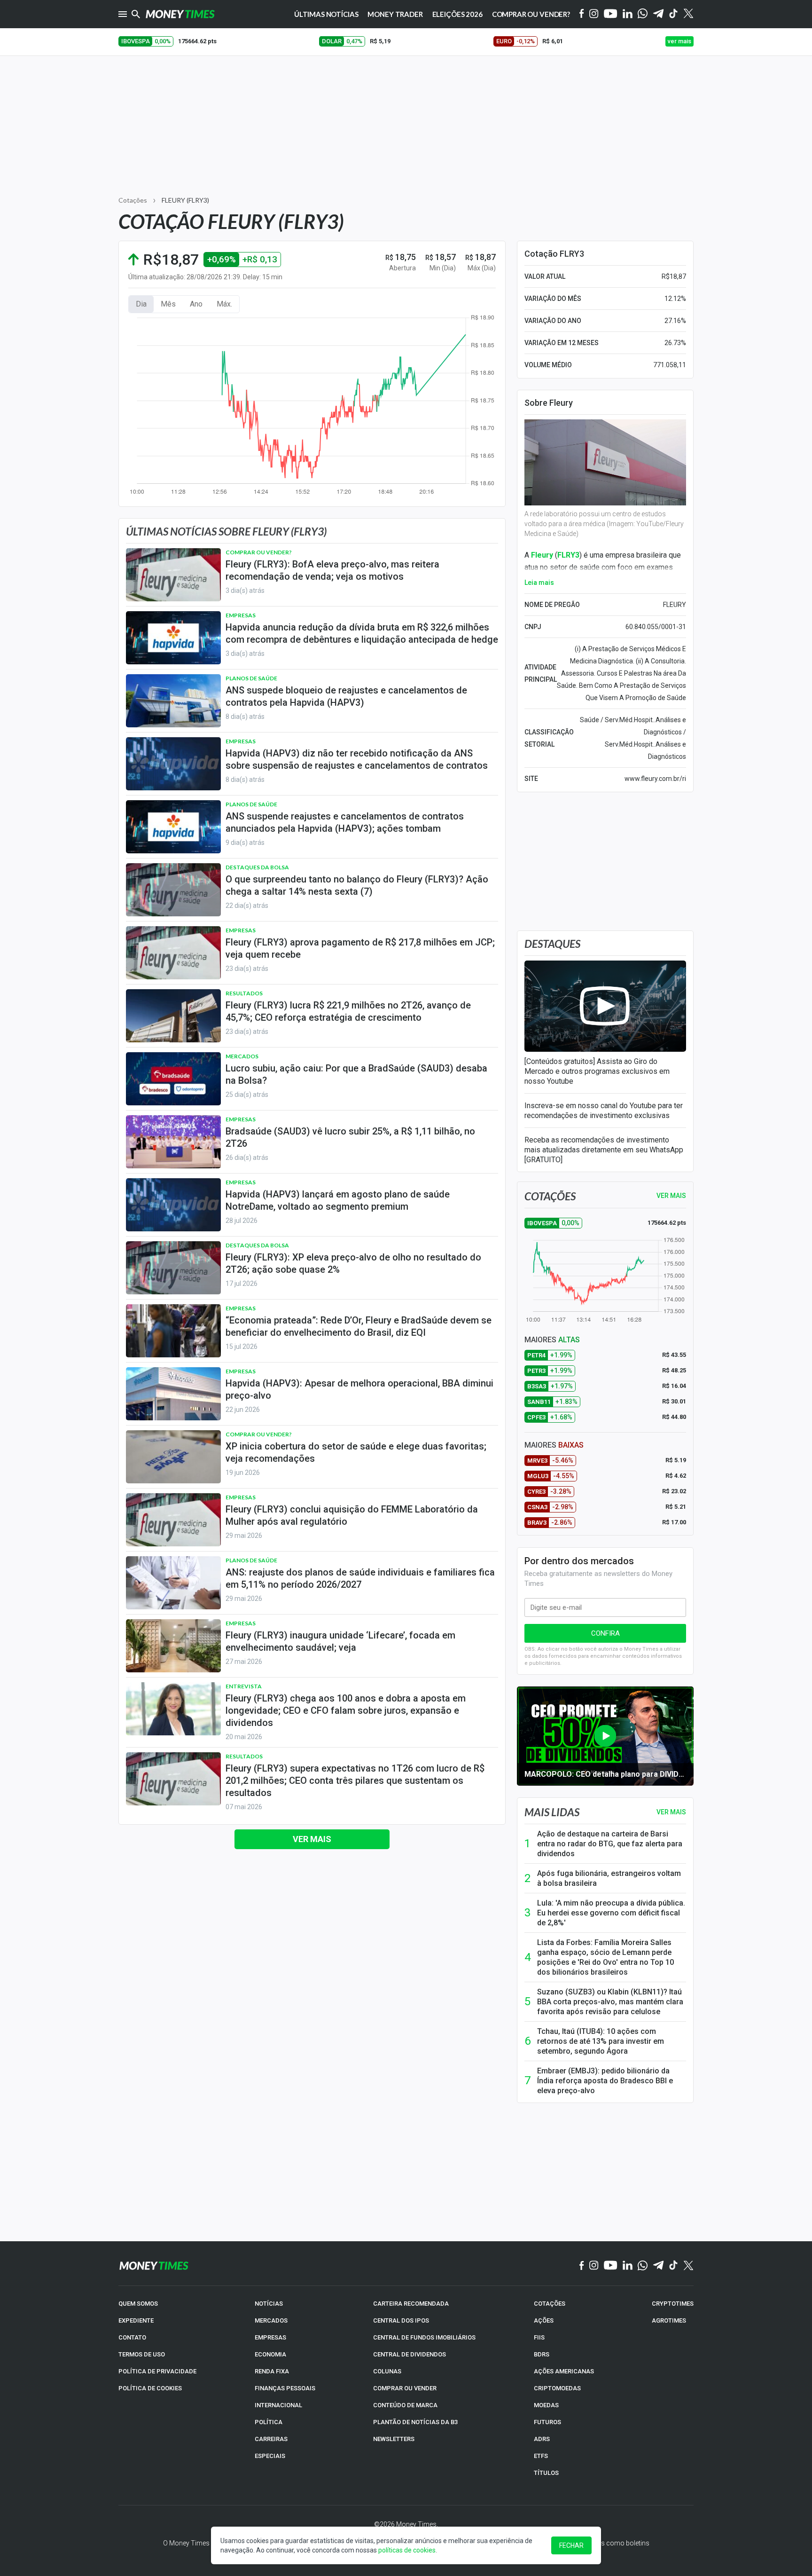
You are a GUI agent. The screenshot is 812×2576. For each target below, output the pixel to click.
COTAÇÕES (550, 2304)
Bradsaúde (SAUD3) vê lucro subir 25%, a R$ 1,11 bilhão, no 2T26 (350, 1137)
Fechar (571, 2545)
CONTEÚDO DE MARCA (405, 2405)
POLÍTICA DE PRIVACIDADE (157, 2371)
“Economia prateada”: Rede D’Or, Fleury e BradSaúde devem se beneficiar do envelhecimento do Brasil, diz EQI (359, 1326)
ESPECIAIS (270, 2456)
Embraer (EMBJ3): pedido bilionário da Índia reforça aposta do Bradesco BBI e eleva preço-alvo (605, 2081)
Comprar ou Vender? (531, 14)
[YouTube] (611, 14)
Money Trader (395, 14)
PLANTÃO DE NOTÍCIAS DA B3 (415, 2422)
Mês (168, 304)
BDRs (542, 2354)
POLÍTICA (269, 2422)
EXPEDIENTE (136, 2320)
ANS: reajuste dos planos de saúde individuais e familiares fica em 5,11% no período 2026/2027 (360, 1578)
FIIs (539, 2337)
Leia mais (539, 583)
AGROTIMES (669, 2320)
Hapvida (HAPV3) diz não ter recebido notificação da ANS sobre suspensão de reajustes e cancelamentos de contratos (357, 759)
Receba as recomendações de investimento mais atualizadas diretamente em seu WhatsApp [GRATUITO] (604, 1150)
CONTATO (132, 2337)
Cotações (133, 200)
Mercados (242, 1056)
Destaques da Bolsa (257, 867)
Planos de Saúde (251, 678)
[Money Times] (180, 14)
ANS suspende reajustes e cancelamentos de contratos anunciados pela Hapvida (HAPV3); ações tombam (345, 822)
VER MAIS (671, 1196)
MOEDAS (546, 2405)
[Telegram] (658, 14)
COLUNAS (387, 2371)
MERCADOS (271, 2320)
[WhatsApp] (643, 14)
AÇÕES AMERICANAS (564, 2371)
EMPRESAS (270, 2337)
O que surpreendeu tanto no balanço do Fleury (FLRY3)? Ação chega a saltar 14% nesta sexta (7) (357, 885)
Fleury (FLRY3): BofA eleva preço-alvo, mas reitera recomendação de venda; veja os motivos (332, 570)
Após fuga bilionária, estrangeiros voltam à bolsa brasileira (609, 1878)
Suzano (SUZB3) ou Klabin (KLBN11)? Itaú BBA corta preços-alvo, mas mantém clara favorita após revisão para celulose (610, 2002)
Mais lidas (552, 1812)
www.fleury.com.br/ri (655, 779)
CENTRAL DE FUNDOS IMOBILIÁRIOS (424, 2337)
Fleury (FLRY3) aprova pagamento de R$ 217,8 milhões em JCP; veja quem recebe (360, 948)
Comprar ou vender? (259, 552)
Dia (141, 304)
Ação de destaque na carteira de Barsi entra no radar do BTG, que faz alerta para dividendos (610, 1844)
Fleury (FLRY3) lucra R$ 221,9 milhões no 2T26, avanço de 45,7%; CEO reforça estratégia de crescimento (348, 1011)
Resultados (244, 993)
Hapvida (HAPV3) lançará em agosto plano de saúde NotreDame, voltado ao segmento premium (338, 1200)
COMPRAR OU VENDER (405, 2388)
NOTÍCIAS (269, 2304)
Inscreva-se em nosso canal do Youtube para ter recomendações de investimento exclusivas (604, 1111)
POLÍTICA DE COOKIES (150, 2388)
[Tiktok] (674, 14)
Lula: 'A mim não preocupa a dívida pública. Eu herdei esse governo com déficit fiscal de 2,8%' (611, 1913)
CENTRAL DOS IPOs (401, 2320)
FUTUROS (547, 2422)
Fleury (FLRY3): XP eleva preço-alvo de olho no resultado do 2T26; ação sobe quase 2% (353, 1263)
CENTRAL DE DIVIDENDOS (410, 2354)
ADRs (542, 2439)
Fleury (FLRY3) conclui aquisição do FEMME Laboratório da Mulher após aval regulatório (352, 1515)
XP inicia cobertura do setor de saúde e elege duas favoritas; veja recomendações (356, 1452)
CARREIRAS (271, 2439)
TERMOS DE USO (142, 2354)
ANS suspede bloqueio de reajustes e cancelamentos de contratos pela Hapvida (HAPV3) (346, 696)
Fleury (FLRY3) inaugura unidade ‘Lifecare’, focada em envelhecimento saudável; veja (340, 1641)
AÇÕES (544, 2320)
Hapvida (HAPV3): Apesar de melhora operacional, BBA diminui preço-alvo (359, 1389)
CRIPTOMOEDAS (557, 2388)
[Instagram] (594, 14)
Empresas (241, 615)
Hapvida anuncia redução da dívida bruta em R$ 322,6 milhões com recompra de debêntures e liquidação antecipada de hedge (362, 633)
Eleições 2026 (457, 14)
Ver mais (312, 1839)
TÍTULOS (546, 2473)
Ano (196, 304)
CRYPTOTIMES (673, 2304)
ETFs (541, 2456)
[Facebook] (582, 14)
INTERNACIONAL (278, 2405)
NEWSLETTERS (394, 2439)
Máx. (224, 304)
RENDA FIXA (272, 2371)
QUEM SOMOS (138, 2304)
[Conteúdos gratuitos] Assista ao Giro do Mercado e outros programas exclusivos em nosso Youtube (597, 1071)
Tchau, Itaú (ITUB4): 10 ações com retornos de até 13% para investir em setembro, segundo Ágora (601, 2041)
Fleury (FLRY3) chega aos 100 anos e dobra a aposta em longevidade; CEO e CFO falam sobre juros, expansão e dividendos (346, 1710)
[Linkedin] (628, 14)
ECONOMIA (270, 2354)
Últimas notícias (326, 14)
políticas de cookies (407, 2550)
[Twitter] (688, 14)
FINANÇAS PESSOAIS (285, 2388)
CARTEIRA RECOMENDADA (411, 2304)
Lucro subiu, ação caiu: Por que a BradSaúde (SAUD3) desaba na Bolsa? (356, 1074)
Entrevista (244, 1686)
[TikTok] (674, 2266)
